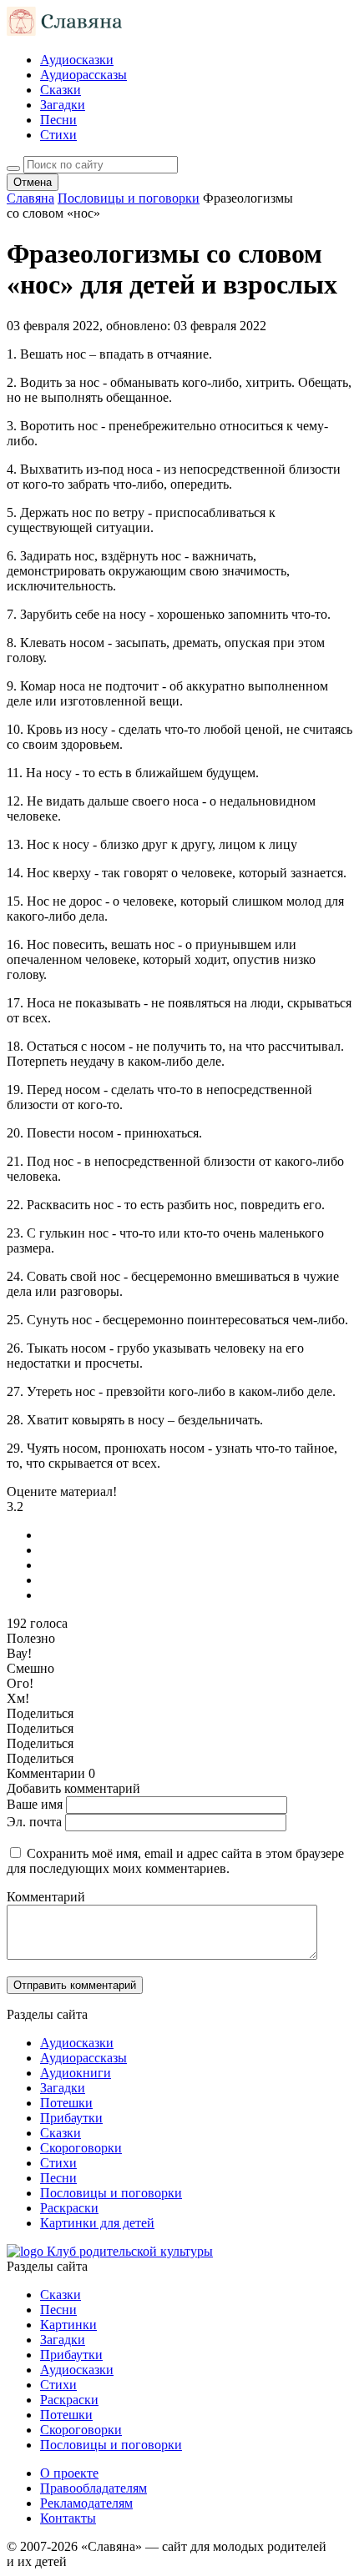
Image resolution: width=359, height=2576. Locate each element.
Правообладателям (94, 2488)
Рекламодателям (86, 2503)
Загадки (63, 105)
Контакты (68, 2518)
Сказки (61, 90)
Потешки (66, 2103)
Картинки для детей (97, 2223)
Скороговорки (81, 2148)
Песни (58, 120)
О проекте (69, 2473)
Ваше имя (35, 1804)
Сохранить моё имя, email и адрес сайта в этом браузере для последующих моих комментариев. (175, 1861)
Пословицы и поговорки (111, 2193)
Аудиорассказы (83, 75)
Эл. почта (34, 1822)
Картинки (68, 2325)
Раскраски (69, 2208)
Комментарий (46, 1897)
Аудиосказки (77, 60)
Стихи (58, 135)
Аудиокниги (76, 2073)
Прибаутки (71, 2118)
